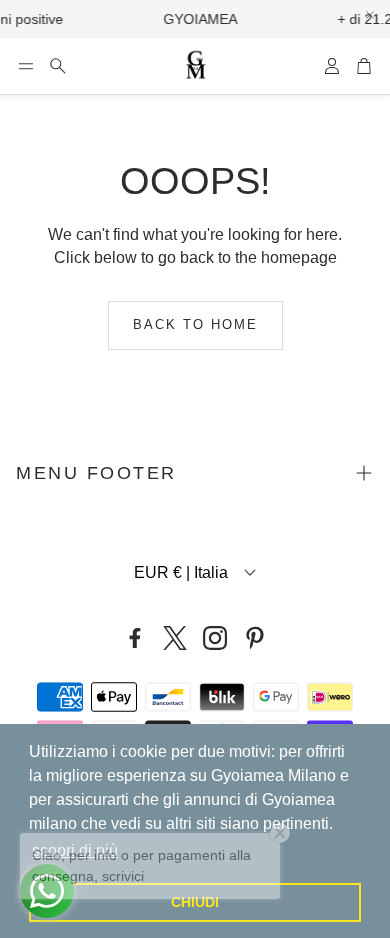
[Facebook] (135, 638)
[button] (26, 66)
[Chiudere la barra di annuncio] (370, 15)
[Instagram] (215, 638)
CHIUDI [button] (195, 902)
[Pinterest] (255, 638)
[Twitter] (175, 638)
